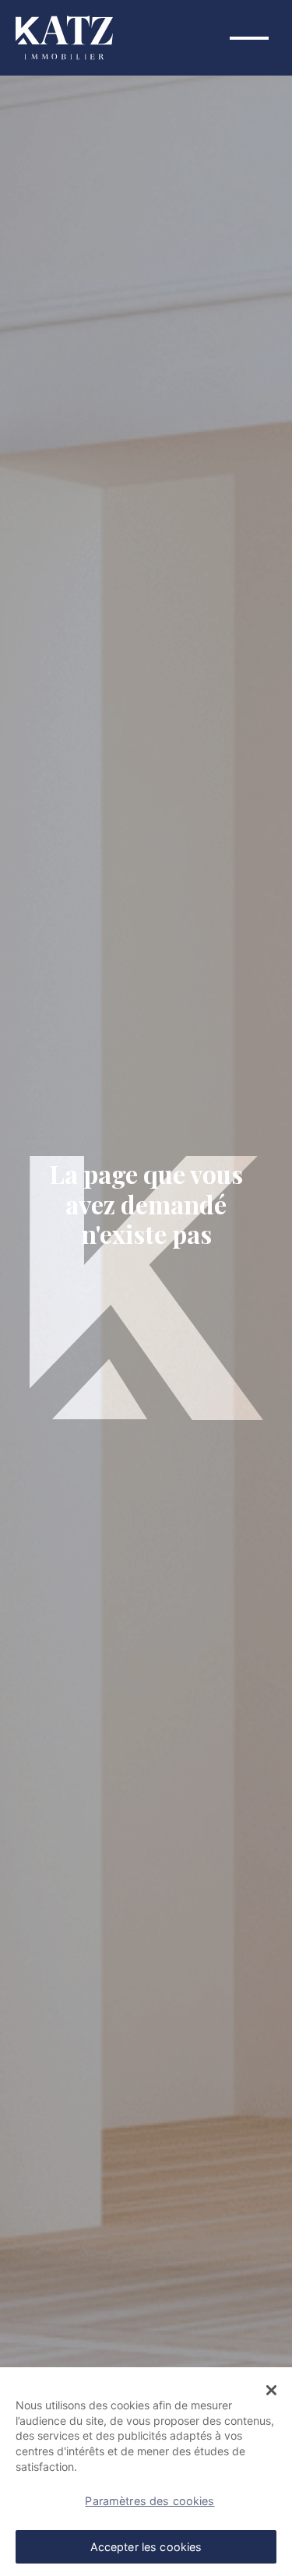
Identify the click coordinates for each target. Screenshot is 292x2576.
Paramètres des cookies (150, 2501)
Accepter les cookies (146, 2547)
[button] (271, 2391)
